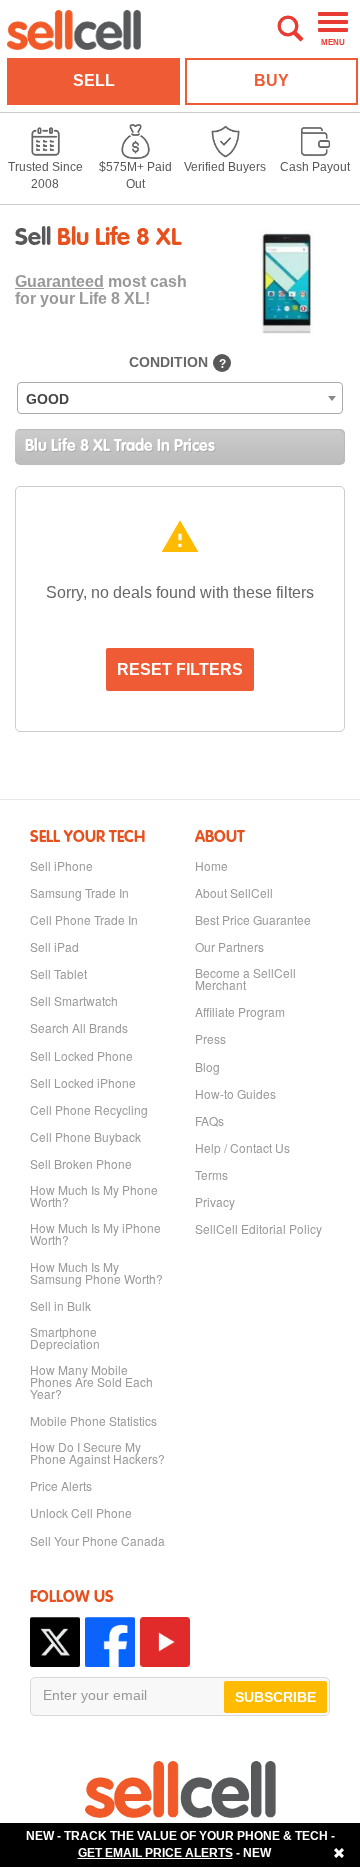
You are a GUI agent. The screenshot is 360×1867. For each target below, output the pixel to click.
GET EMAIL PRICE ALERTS (155, 1853)
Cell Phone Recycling (89, 1110)
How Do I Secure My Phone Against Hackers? (97, 1453)
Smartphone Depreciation (65, 1338)
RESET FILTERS (180, 669)
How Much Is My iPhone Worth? (95, 1234)
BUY (271, 80)
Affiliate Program (240, 1012)
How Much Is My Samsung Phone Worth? (96, 1273)
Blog (207, 1067)
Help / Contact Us (242, 1148)
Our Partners (229, 947)
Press (210, 1039)
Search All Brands (79, 1028)
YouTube (165, 1642)
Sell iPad (54, 947)
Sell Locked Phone (81, 1056)
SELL (94, 80)
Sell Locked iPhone (83, 1083)
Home (211, 866)
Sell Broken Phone (81, 1164)
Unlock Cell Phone (81, 1513)
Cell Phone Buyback (85, 1137)
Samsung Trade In (79, 893)
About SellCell (234, 893)
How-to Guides (235, 1094)
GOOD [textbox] (47, 399)
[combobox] (180, 398)
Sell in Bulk (60, 1306)
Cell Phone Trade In (84, 920)
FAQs (209, 1121)
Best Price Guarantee (253, 920)
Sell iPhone (61, 866)
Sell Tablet (58, 974)
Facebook (110, 1642)
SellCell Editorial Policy (258, 1229)
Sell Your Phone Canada (97, 1541)
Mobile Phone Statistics (93, 1421)
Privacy (215, 1202)
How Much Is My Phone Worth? (94, 1196)
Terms (211, 1175)
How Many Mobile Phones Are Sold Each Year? (91, 1382)
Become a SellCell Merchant (245, 979)
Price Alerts (61, 1486)
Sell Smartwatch (74, 1001)
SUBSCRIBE (275, 1697)
